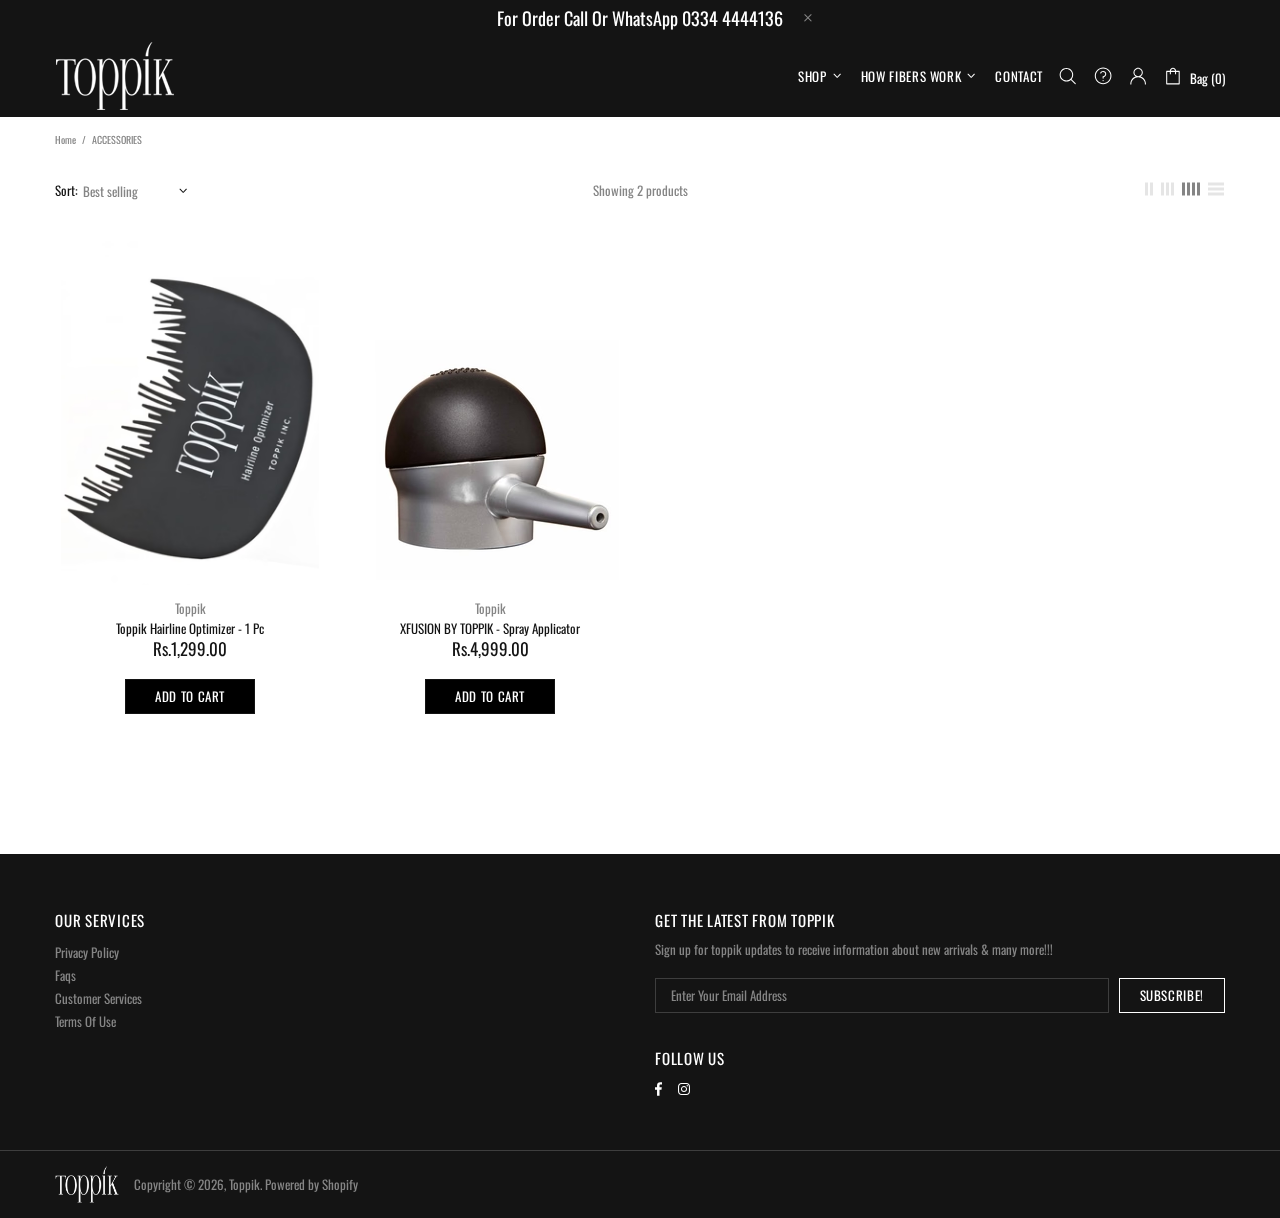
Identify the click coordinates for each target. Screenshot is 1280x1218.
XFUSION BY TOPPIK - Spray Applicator (490, 628)
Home (65, 139)
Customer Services (98, 998)
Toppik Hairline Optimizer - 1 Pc (190, 628)
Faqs (65, 975)
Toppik (115, 76)
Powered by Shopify (311, 1184)
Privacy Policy (87, 952)
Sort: (66, 190)
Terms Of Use (85, 1021)
